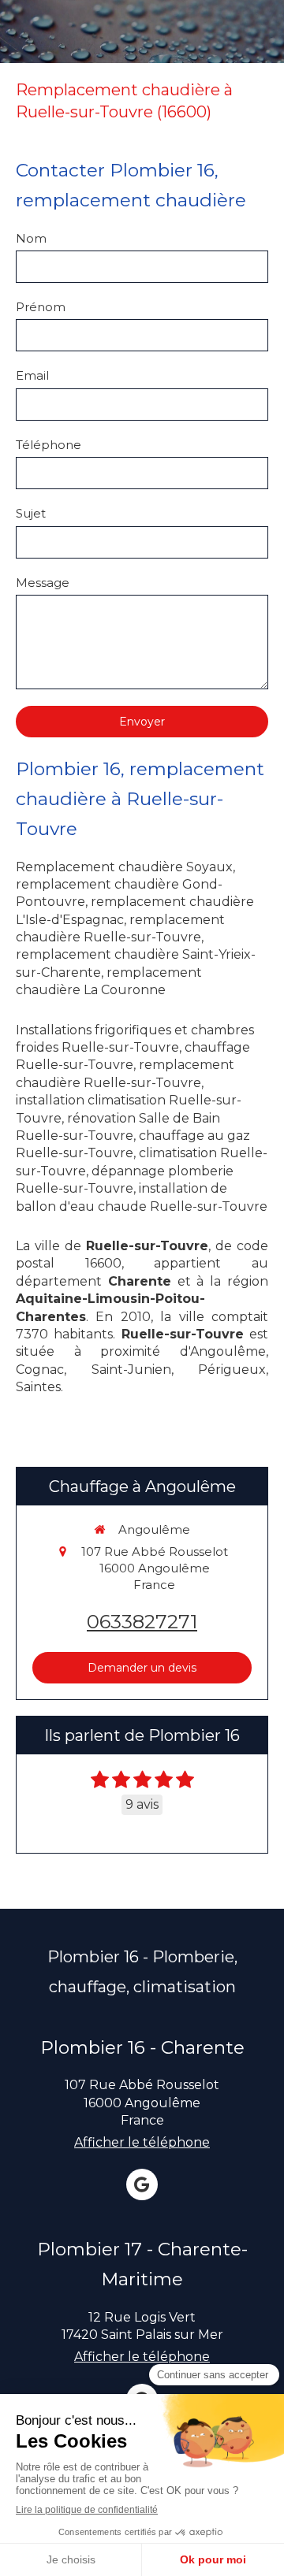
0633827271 (142, 1622)
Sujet (31, 513)
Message (43, 583)
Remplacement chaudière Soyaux (124, 867)
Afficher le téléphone (142, 2142)
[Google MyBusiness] (142, 2184)
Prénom (41, 307)
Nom (31, 238)
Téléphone (49, 445)
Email (32, 375)
